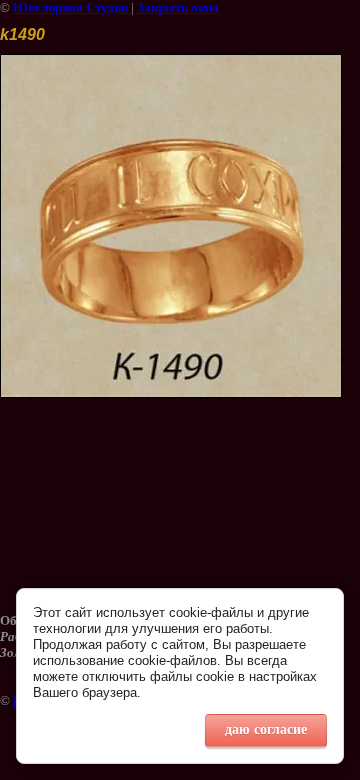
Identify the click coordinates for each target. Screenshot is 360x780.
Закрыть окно (178, 7)
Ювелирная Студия (72, 7)
